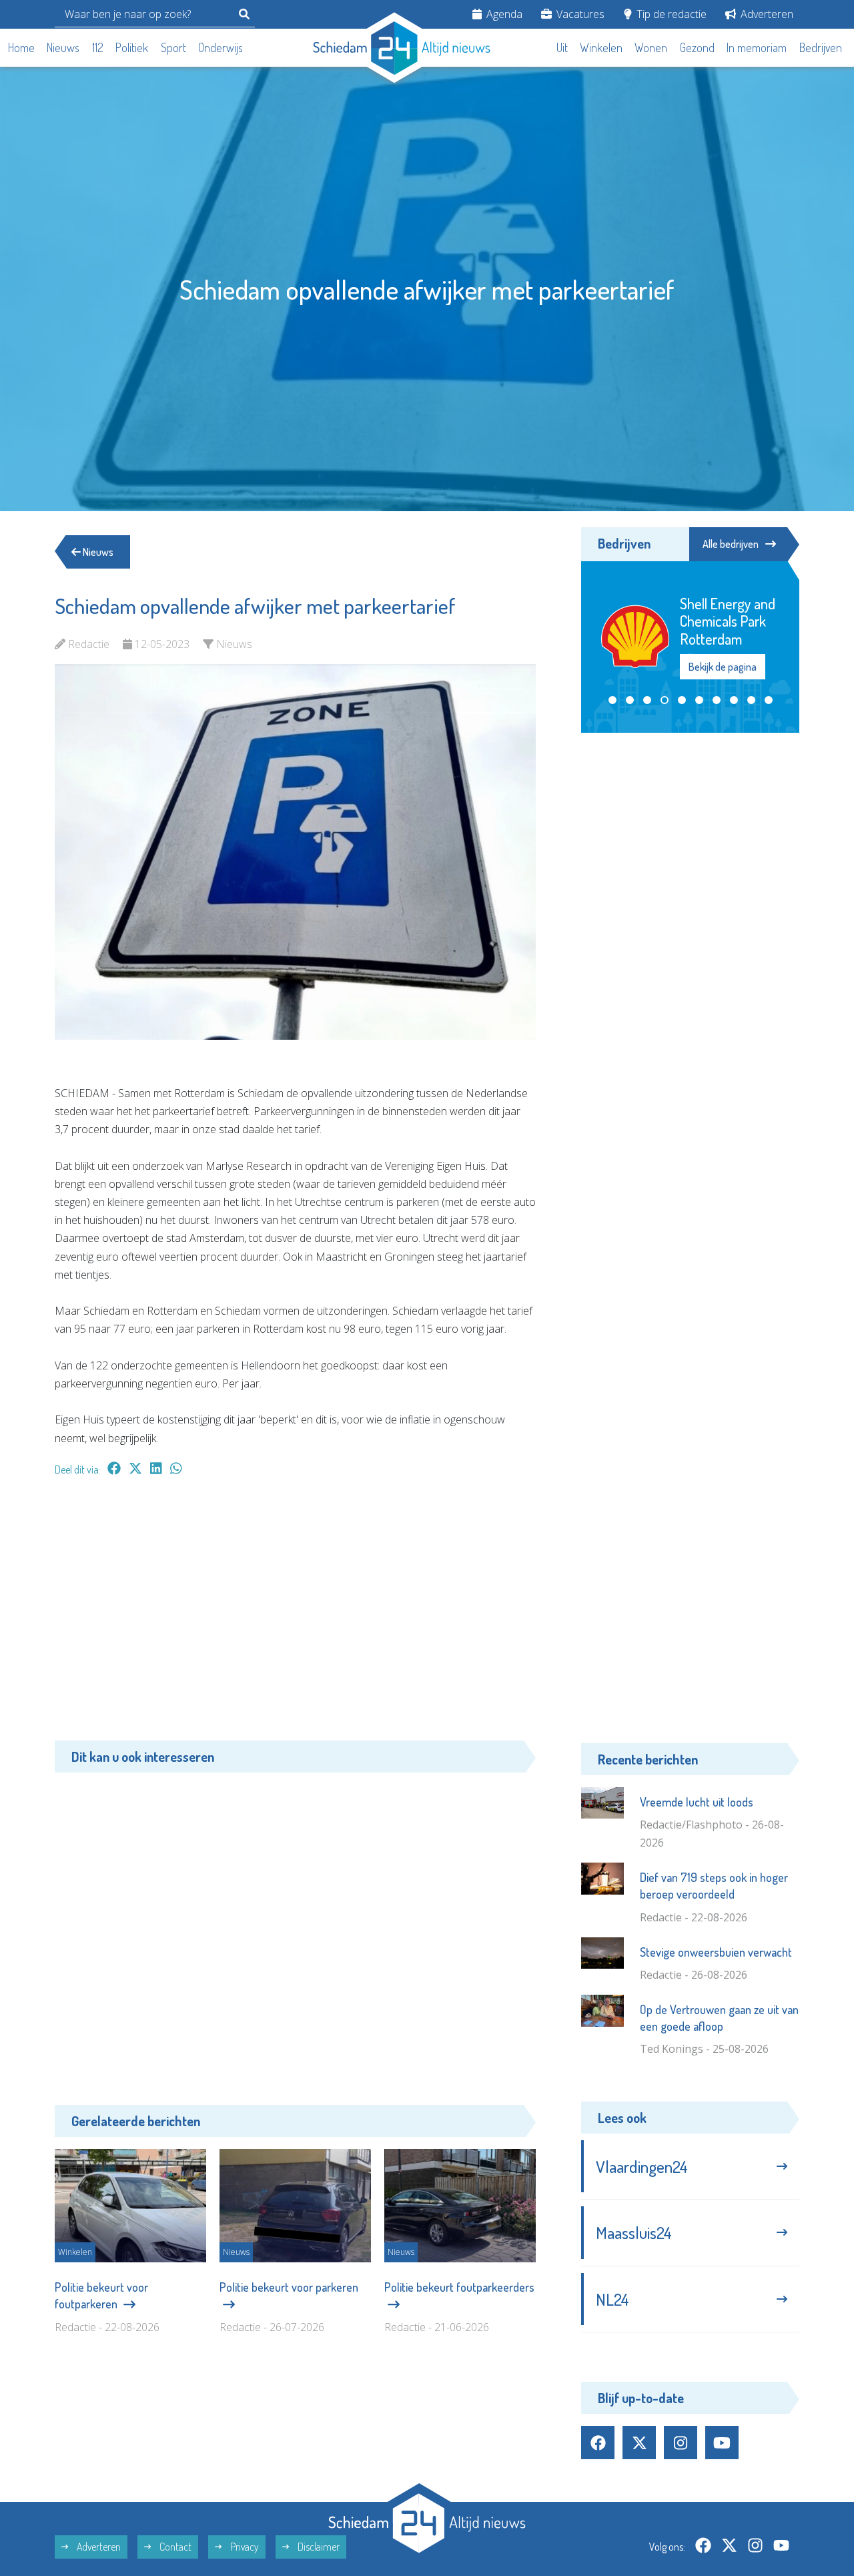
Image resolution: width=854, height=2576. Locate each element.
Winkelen (601, 47)
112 (98, 47)
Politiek (132, 47)
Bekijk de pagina (723, 667)
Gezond (697, 47)
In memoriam (757, 47)
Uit (562, 47)
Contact (174, 2547)
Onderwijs (221, 47)
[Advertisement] (295, 1615)
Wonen (651, 47)
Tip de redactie (670, 14)
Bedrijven (821, 47)
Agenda (503, 14)
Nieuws (63, 47)
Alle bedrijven (731, 544)
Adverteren (766, 14)
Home (21, 47)
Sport (173, 47)
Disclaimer (318, 2547)
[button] (612, 700)
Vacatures (579, 14)
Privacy (244, 2547)
